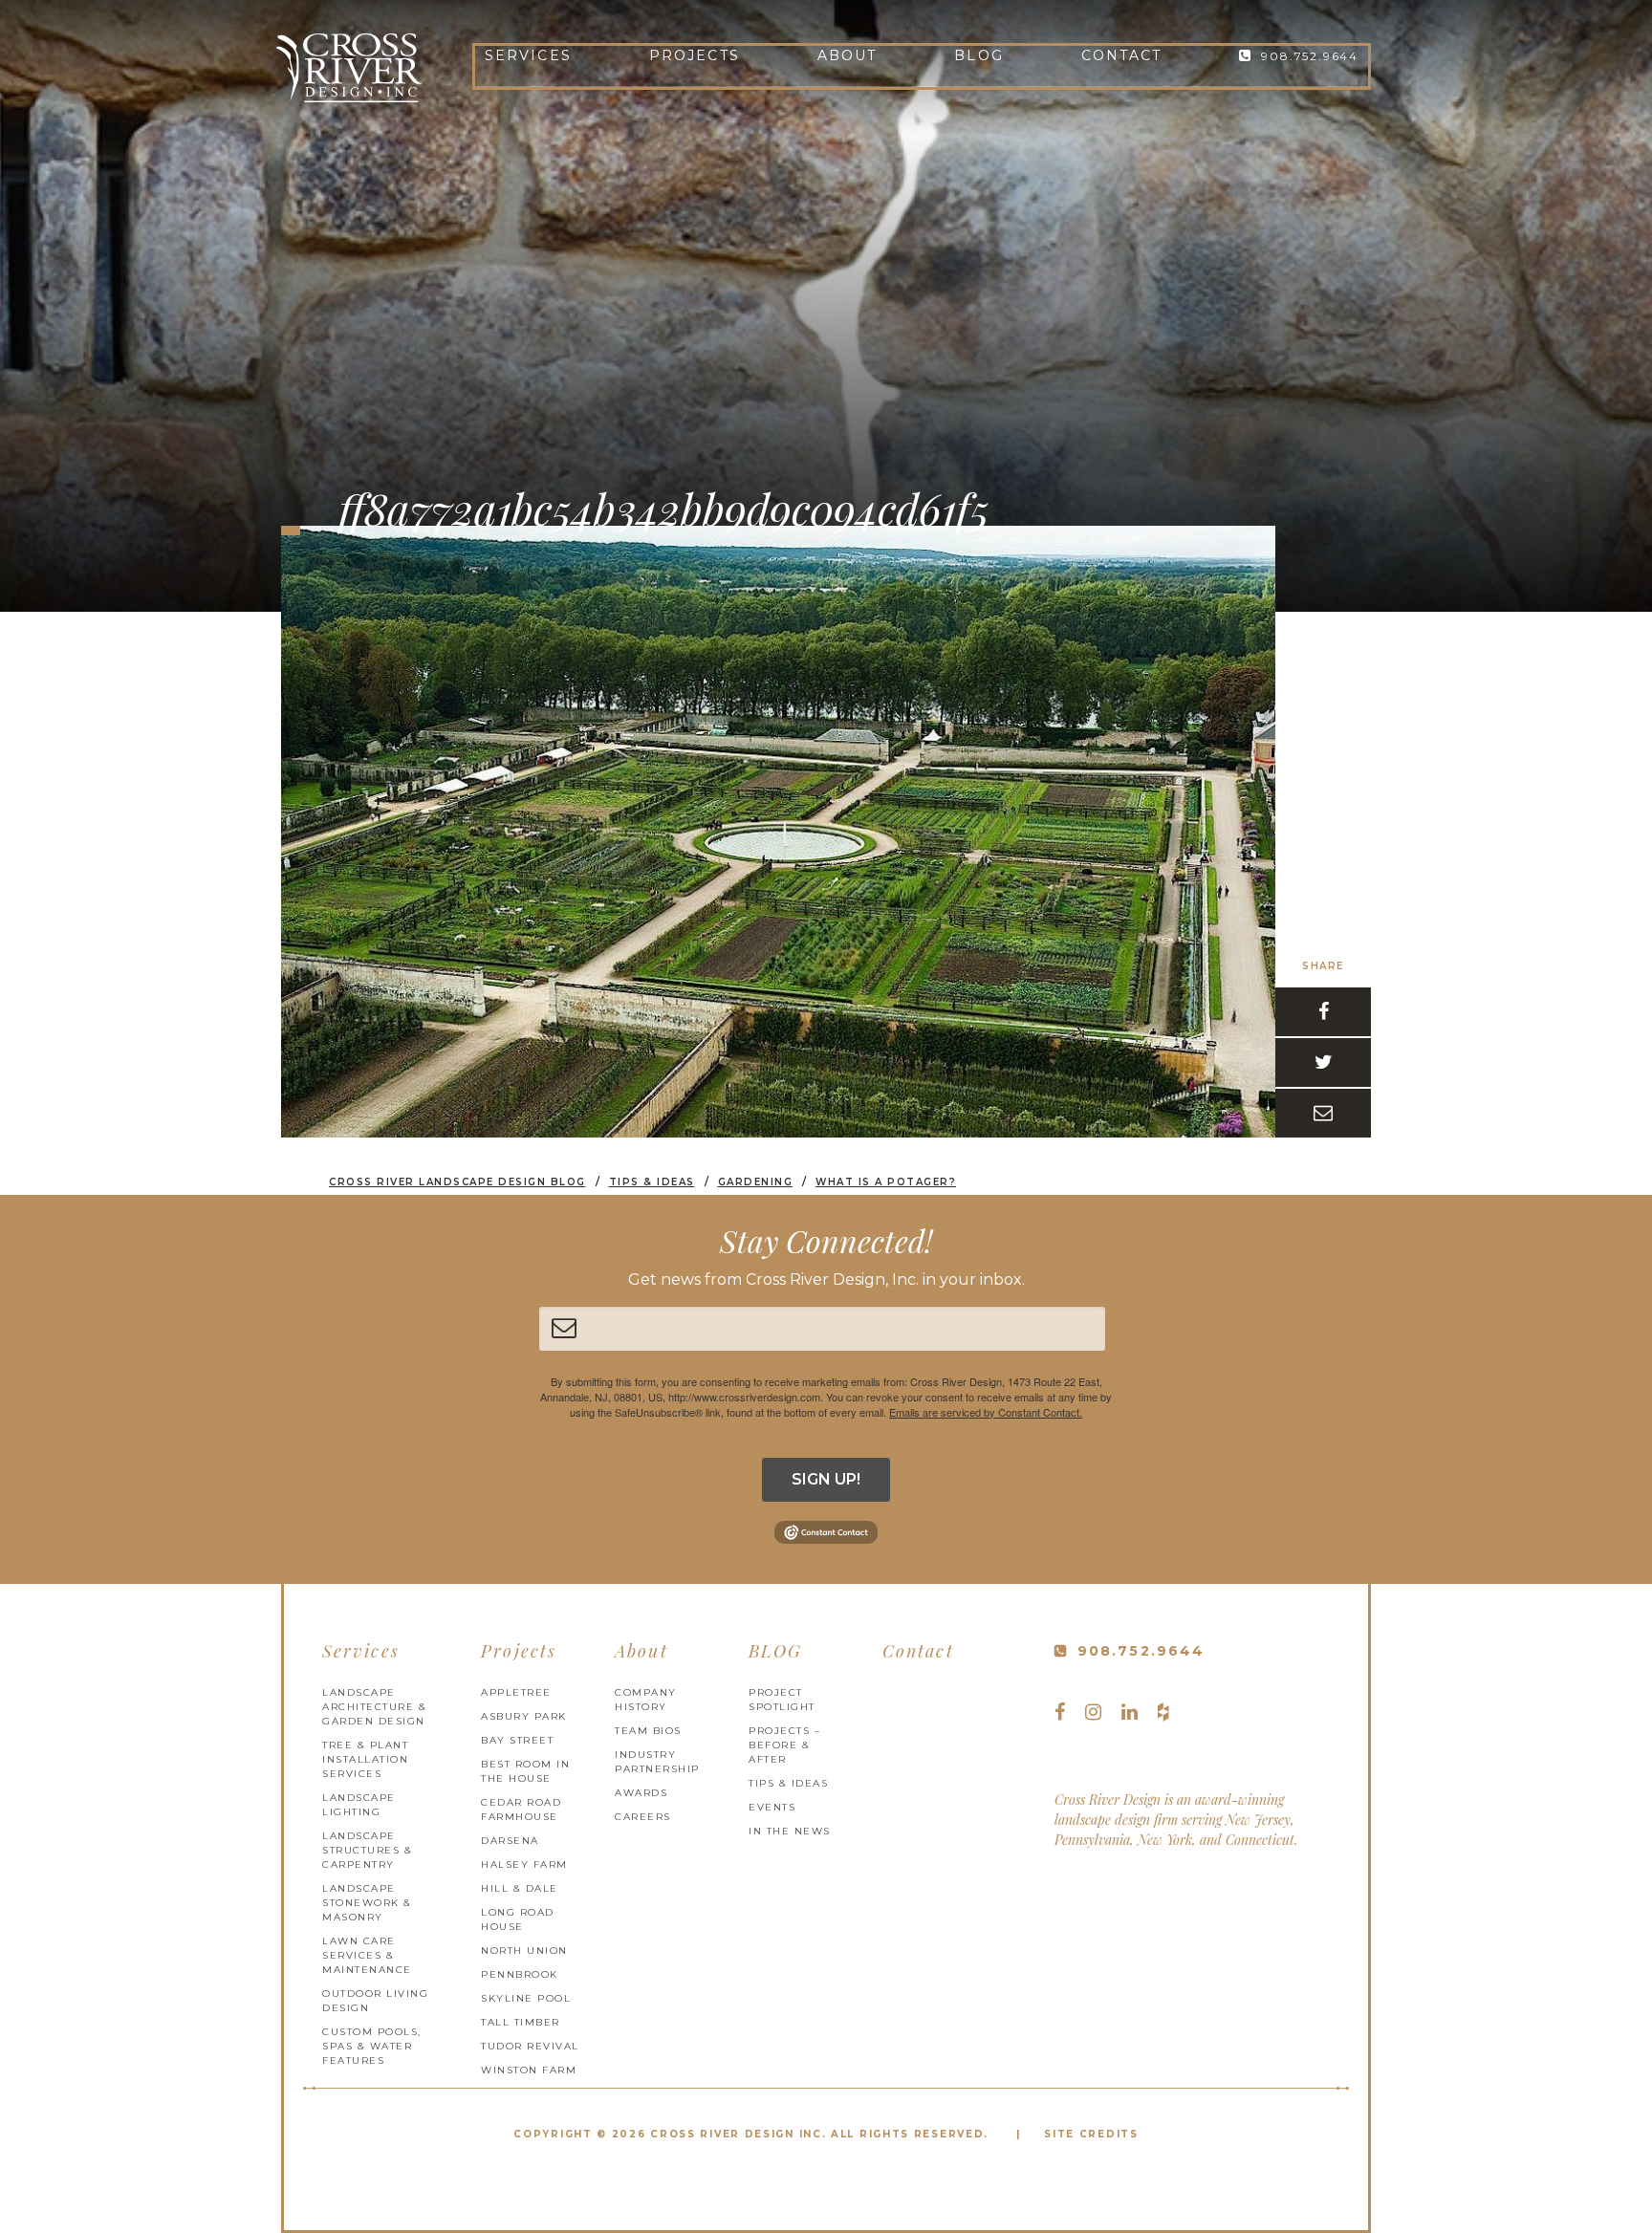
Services (528, 55)
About (848, 55)
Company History (646, 1700)
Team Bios (648, 1731)
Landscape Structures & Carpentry (367, 1850)
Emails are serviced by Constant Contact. (986, 1412)
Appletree (516, 1692)
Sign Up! (826, 1479)
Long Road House (518, 1919)
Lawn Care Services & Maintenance (367, 1955)
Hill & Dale (520, 1888)
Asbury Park (524, 1716)
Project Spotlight (782, 1700)
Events (772, 1807)
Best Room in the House (525, 1771)
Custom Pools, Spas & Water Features (372, 2046)
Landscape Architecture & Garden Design (374, 1707)
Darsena (510, 1841)
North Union (524, 1951)
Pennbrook (520, 1974)
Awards (641, 1793)
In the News (790, 1831)
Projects (695, 55)
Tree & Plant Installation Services (365, 1759)
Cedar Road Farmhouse (521, 1810)
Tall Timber (521, 2022)
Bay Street (517, 1740)
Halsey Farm (524, 1864)
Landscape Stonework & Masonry (367, 1903)
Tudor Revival (530, 2046)
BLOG (978, 55)
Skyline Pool (526, 1998)
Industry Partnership (657, 1762)
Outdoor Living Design (375, 2001)
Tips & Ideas (788, 1783)
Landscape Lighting (359, 1805)
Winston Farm (529, 2070)
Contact (1122, 55)
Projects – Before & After (784, 1745)
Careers (643, 1817)
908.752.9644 (1310, 56)
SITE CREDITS (1091, 2134)
